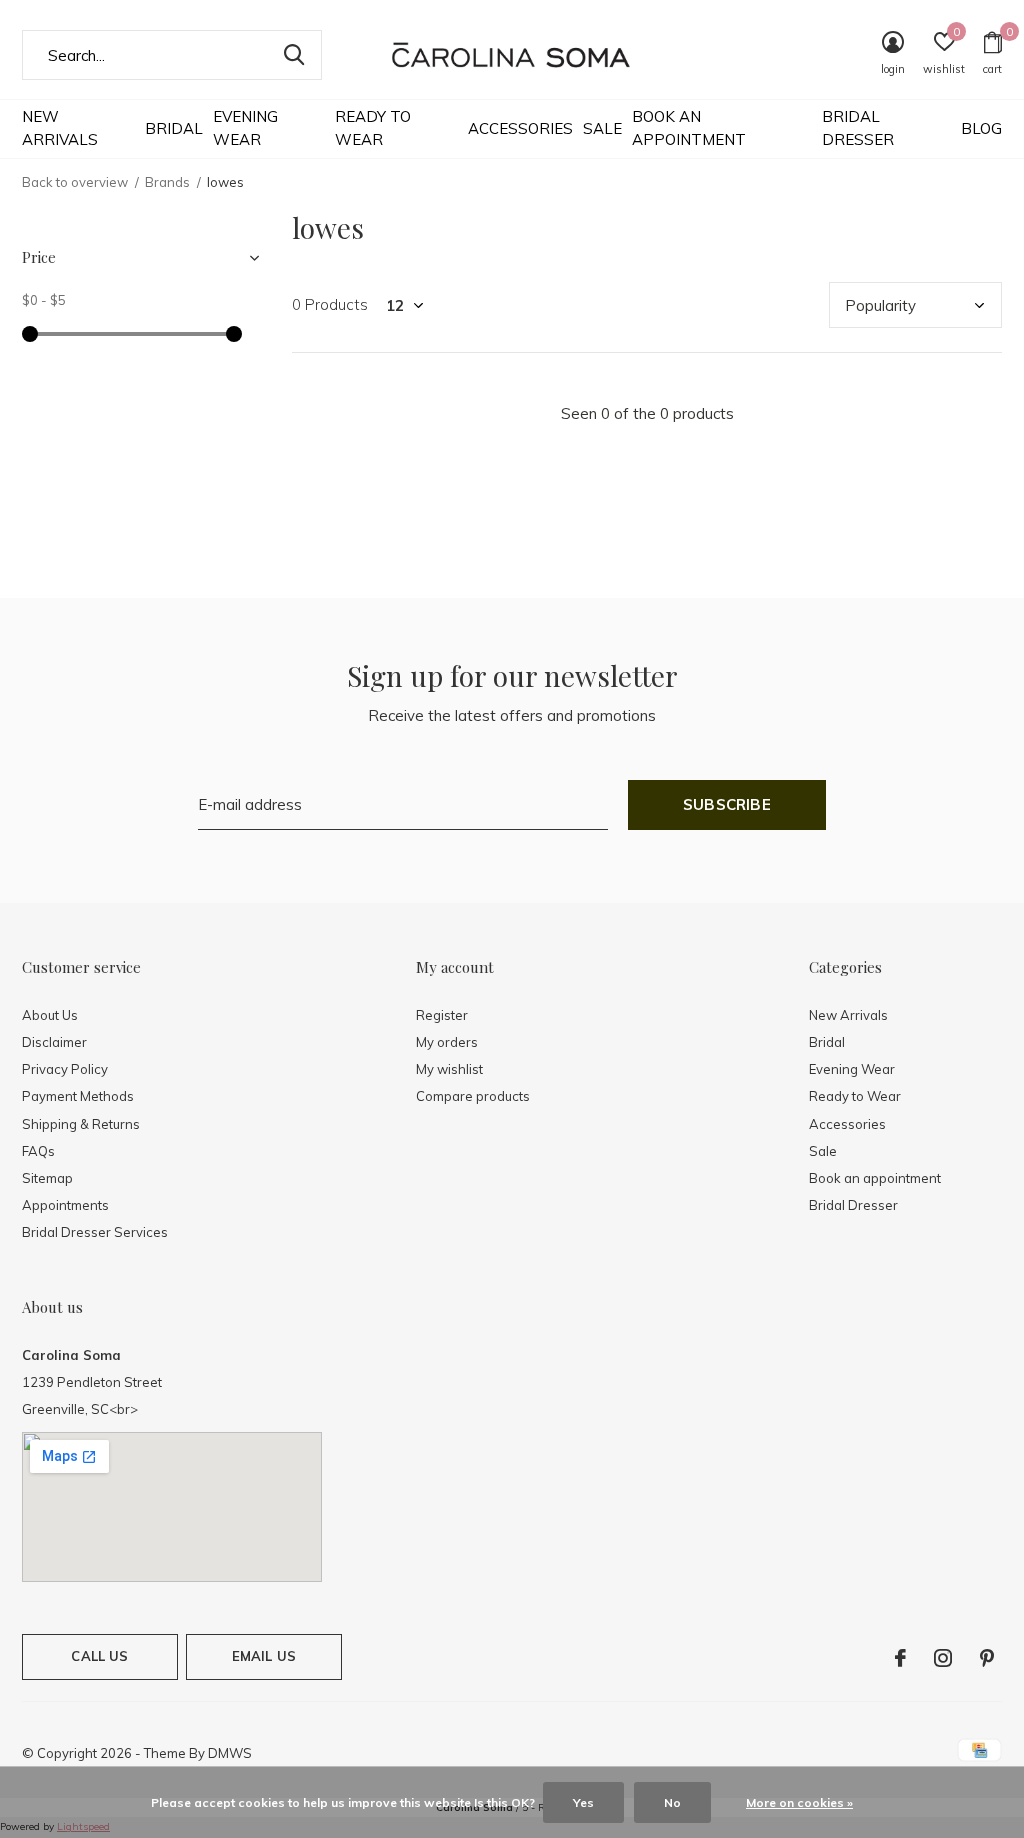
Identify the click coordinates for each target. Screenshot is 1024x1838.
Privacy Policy (65, 1069)
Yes (583, 1802)
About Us (50, 1015)
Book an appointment (689, 128)
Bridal (174, 128)
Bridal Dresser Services (95, 1232)
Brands (167, 182)
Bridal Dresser (858, 128)
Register (442, 1015)
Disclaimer (54, 1042)
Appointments (65, 1205)
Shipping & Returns (81, 1124)
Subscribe (727, 804)
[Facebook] (900, 1658)
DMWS (230, 1753)
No (672, 1802)
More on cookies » (799, 1802)
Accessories (520, 128)
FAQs (38, 1151)
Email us (264, 1656)
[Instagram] (943, 1658)
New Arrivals (60, 128)
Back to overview (75, 182)
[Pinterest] (987, 1658)
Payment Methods (78, 1096)
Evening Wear (245, 128)
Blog (981, 128)
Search (294, 55)
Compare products (473, 1096)
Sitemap (47, 1178)
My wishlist (449, 1069)
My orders (447, 1042)
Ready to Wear (373, 128)
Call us (99, 1656)
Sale (602, 128)
